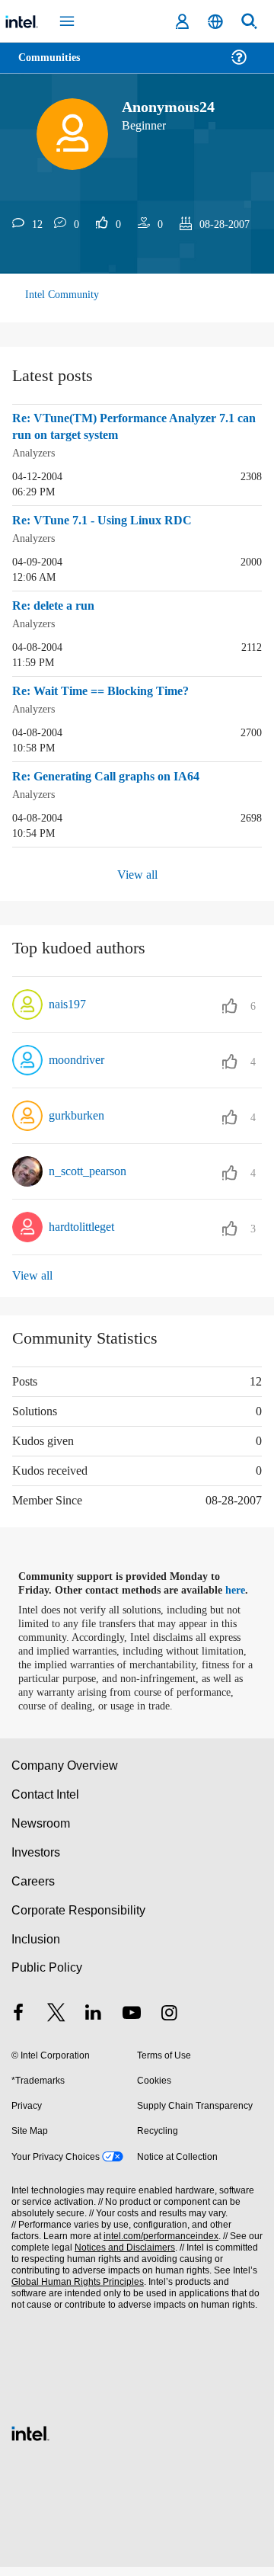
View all (137, 870)
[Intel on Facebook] (18, 2024)
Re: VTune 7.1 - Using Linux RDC (105, 520)
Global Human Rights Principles (75, 2291)
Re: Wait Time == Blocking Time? (107, 689)
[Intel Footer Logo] (30, 2441)
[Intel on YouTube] (132, 2024)
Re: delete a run (57, 604)
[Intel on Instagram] (169, 2024)
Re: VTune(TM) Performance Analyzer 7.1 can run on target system (131, 427)
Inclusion (35, 1948)
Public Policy (46, 1977)
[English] (215, 22)
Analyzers (36, 452)
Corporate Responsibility (79, 1919)
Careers (32, 1890)
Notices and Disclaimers (122, 2257)
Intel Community (62, 295)
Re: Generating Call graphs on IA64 (113, 774)
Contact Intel (46, 1804)
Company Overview (65, 1775)
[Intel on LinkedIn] (94, 2024)
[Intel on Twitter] (56, 2024)
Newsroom (41, 1833)
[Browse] (55, 67)
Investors (36, 1862)
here (242, 1586)
